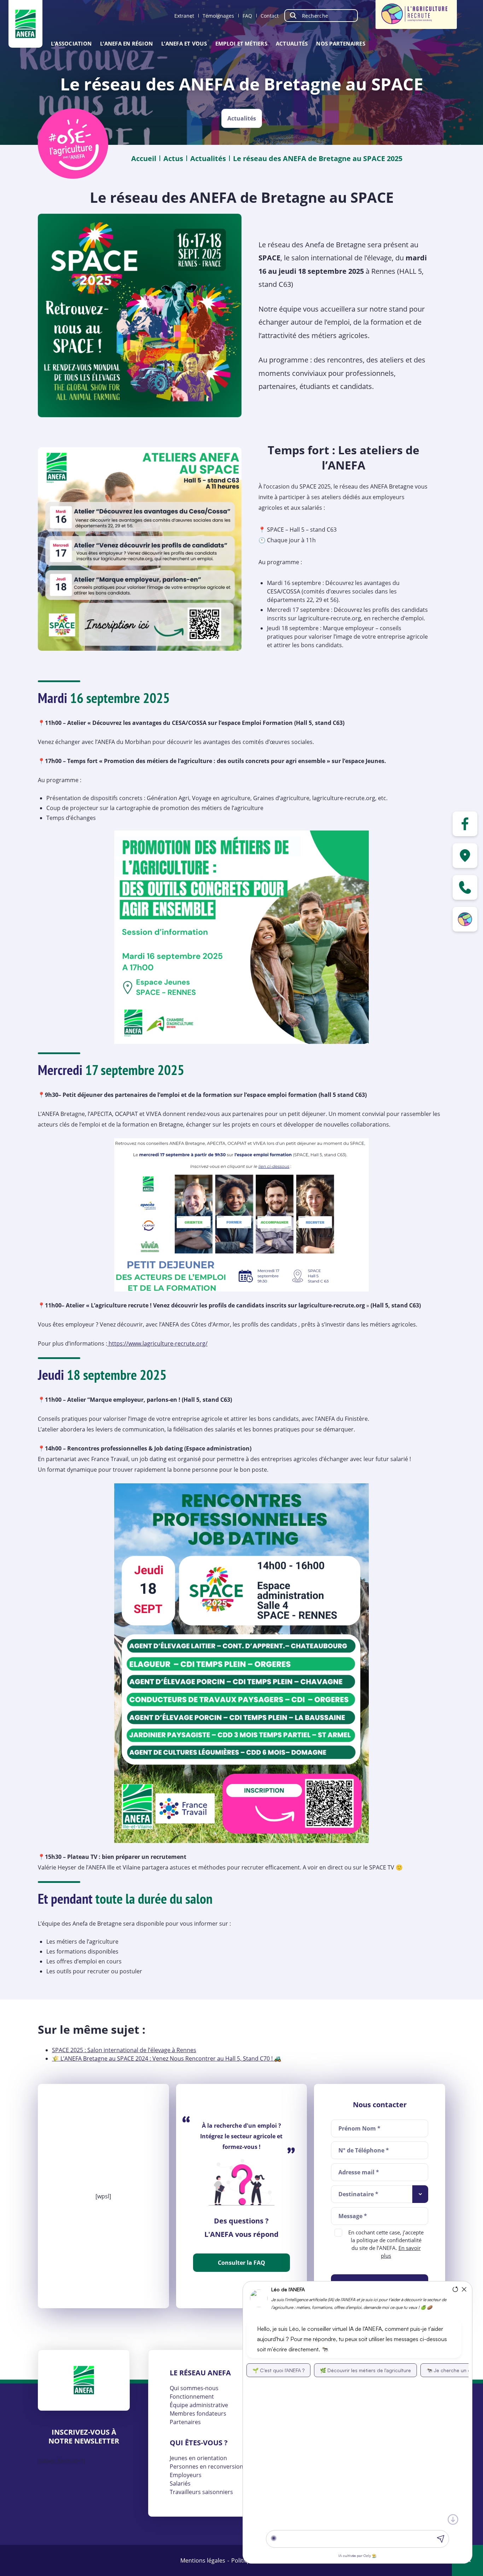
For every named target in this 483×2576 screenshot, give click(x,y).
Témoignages (218, 16)
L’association (71, 43)
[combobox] (380, 2194)
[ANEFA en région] (465, 856)
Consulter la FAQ (241, 2263)
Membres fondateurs (198, 2413)
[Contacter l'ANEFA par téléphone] (465, 887)
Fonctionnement (192, 2397)
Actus (173, 158)
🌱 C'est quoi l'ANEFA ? (278, 2370)
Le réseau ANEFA (200, 2373)
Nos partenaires (341, 43)
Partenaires (185, 2422)
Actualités (292, 43)
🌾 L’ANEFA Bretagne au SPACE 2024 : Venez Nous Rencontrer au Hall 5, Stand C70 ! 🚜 (167, 2058)
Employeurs (186, 2475)
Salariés (180, 2483)
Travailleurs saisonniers (201, 2492)
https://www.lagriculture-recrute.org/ (157, 1343)
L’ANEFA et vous (184, 43)
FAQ (247, 16)
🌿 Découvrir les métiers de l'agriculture (365, 2370)
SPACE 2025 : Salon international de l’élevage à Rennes (124, 2050)
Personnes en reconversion (206, 2466)
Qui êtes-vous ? (199, 2443)
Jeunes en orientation (198, 2458)
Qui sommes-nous (194, 2388)
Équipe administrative (199, 2405)
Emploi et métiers (241, 43)
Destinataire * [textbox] (358, 2194)
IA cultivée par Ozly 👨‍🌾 (357, 2556)
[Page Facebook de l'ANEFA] (465, 824)
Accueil (144, 158)
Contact (270, 16)
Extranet (184, 16)
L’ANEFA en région (126, 43)
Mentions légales (203, 2560)
